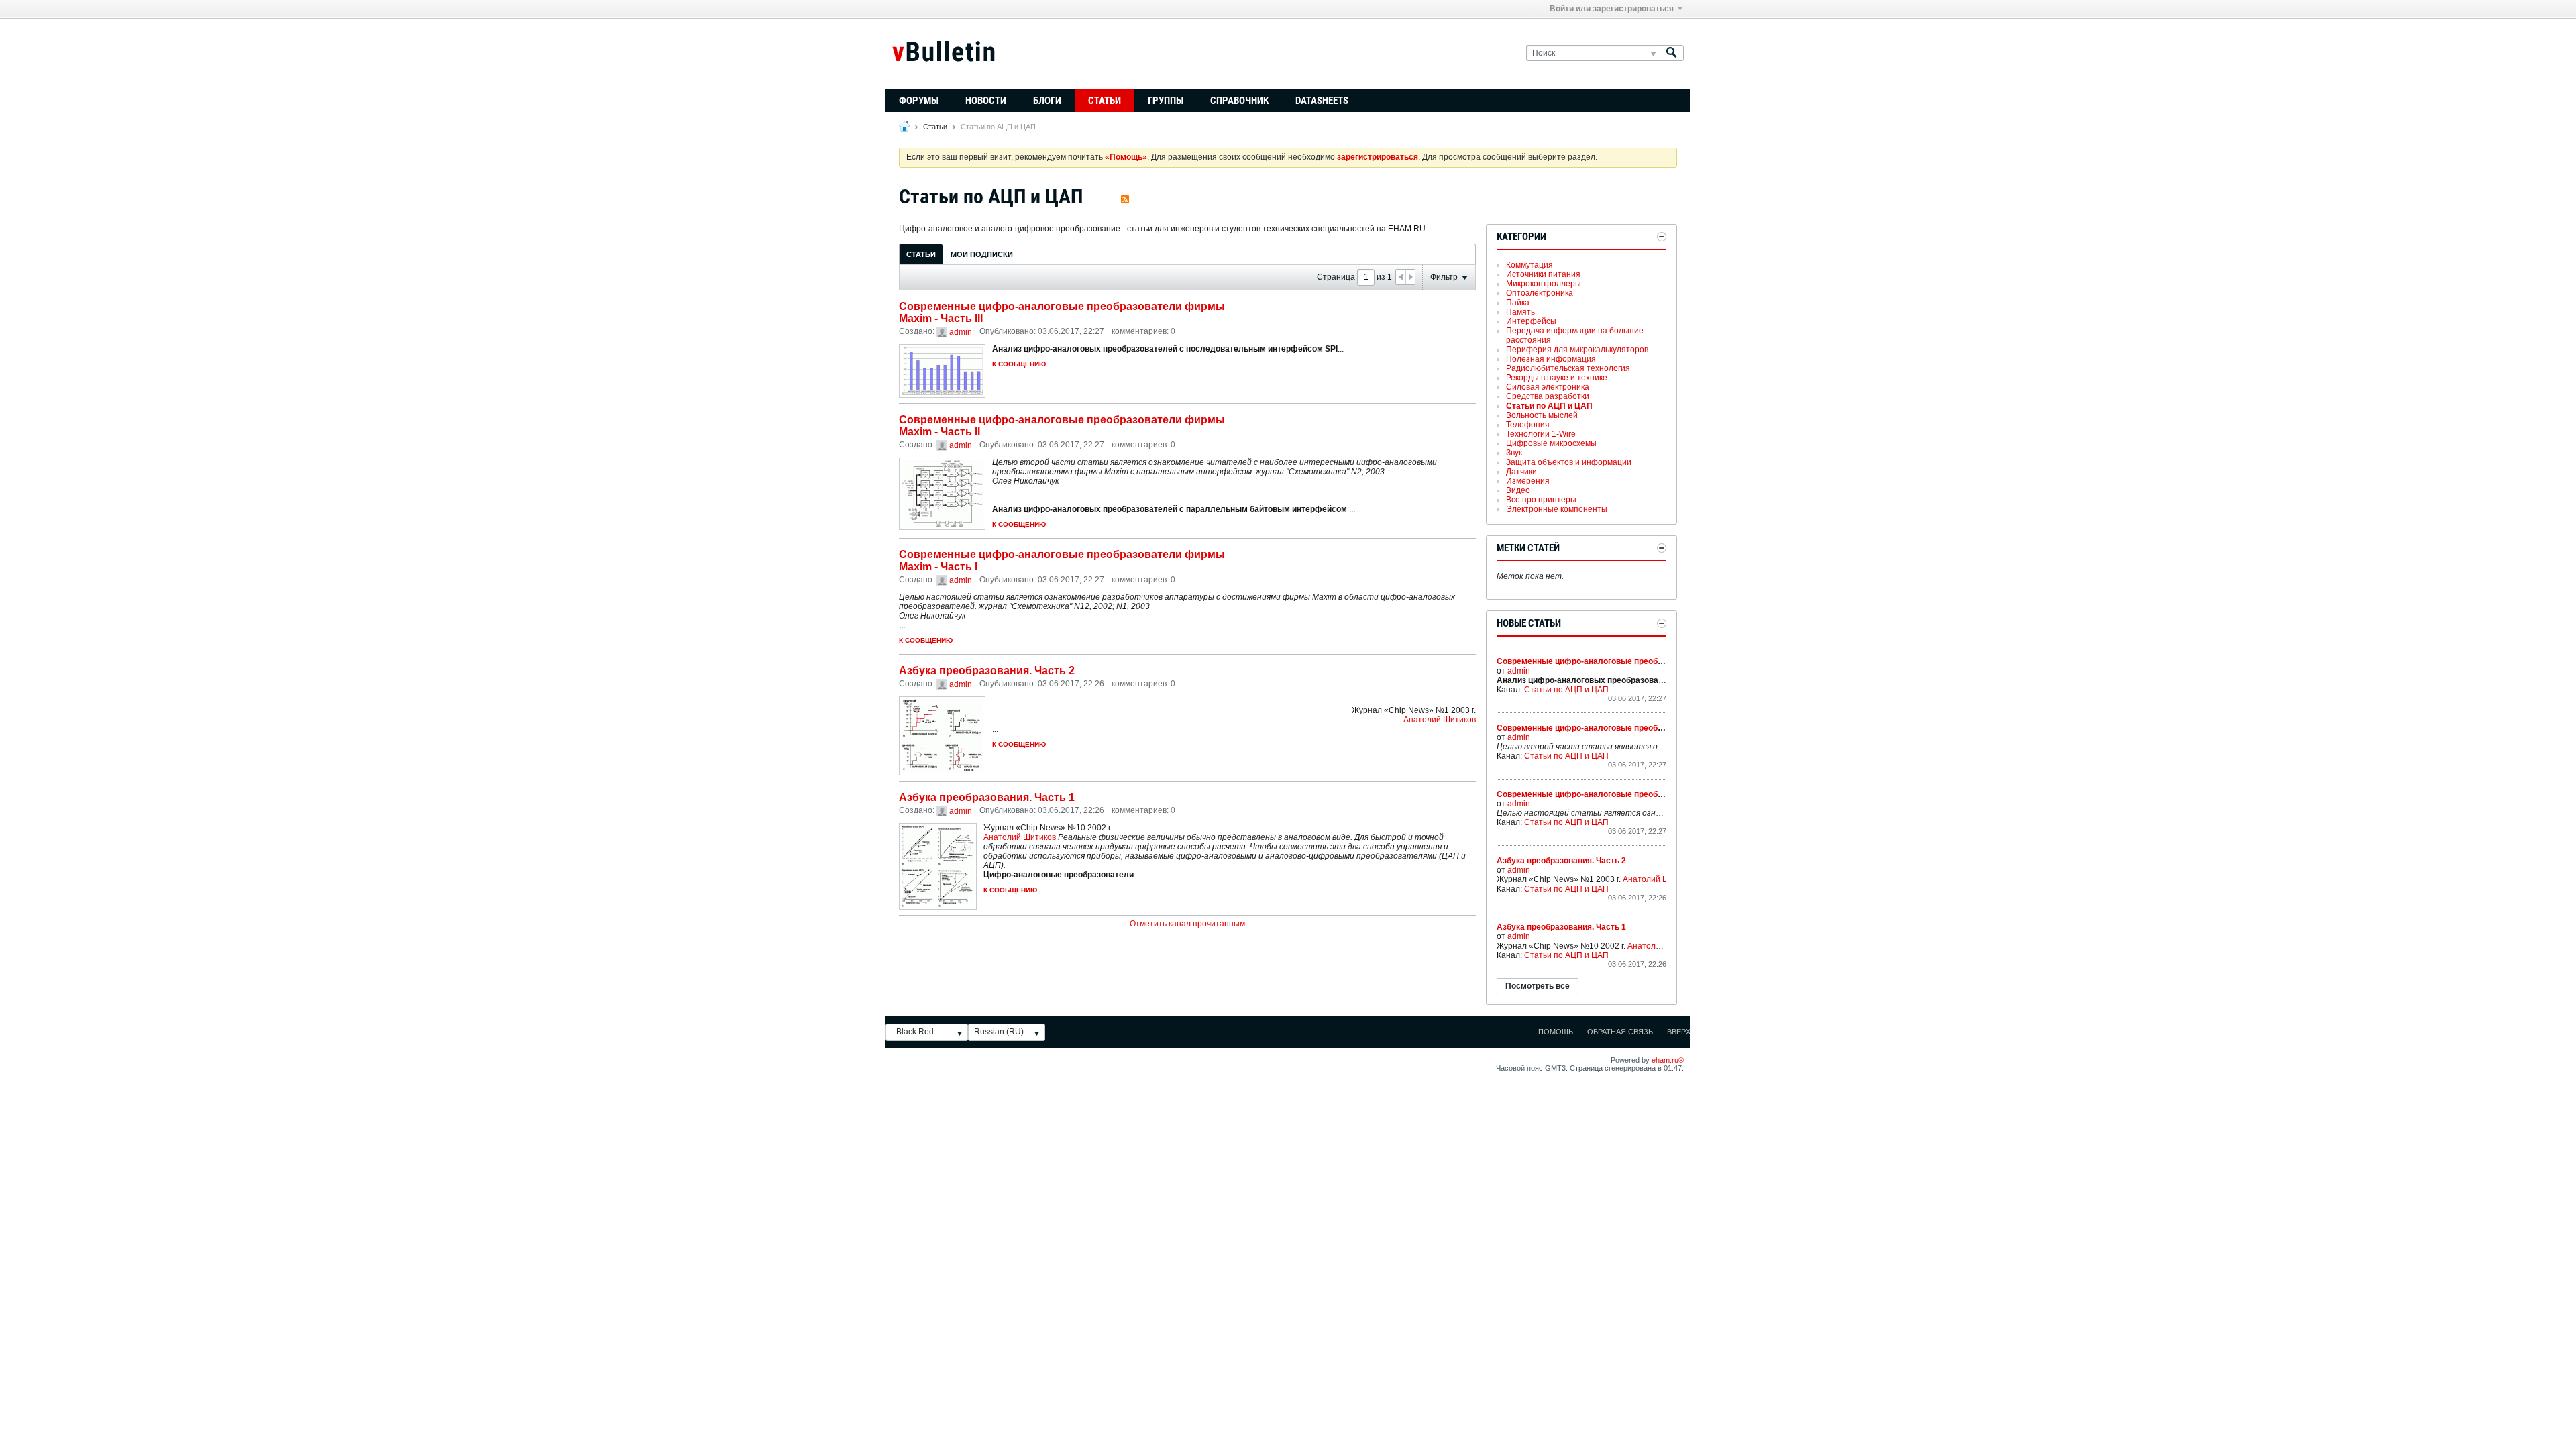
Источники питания (1543, 274)
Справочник (1239, 101)
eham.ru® (1668, 1060)
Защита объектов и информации (1569, 462)
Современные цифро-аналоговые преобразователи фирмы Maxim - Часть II (1648, 728)
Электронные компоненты (1557, 509)
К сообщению (1019, 364)
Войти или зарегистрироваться (1612, 9)
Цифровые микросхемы (1551, 443)
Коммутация (1529, 265)
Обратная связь (1620, 1032)
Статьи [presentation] (921, 254)
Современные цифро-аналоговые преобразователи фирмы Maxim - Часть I (1647, 794)
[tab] (921, 254)
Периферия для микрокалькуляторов (1577, 350)
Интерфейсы (1531, 321)
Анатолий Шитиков (1440, 720)
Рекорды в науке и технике (1557, 378)
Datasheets (1322, 101)
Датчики (1521, 472)
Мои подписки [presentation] (982, 254)
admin (961, 332)
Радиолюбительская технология (1568, 368)
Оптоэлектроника (1540, 293)
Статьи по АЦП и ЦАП (1549, 406)
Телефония (1528, 425)
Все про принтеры (1541, 500)
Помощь (1556, 1032)
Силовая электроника (1548, 387)
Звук (1514, 453)
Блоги (1047, 101)
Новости (986, 101)
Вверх (1679, 1032)
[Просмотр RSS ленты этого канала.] (1125, 196)
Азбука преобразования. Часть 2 (987, 670)
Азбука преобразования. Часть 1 (987, 797)
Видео (1518, 490)
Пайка (1518, 303)
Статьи (1105, 101)
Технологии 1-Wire (1541, 434)
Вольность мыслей (1542, 415)
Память (1520, 312)
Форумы (919, 101)
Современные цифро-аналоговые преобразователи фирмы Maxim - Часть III (1649, 661)
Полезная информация (1551, 359)
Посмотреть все (1538, 986)
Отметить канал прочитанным (1187, 924)
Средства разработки (1548, 396)
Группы (1166, 101)
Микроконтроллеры (1544, 284)
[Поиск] (1672, 53)
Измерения (1528, 481)
